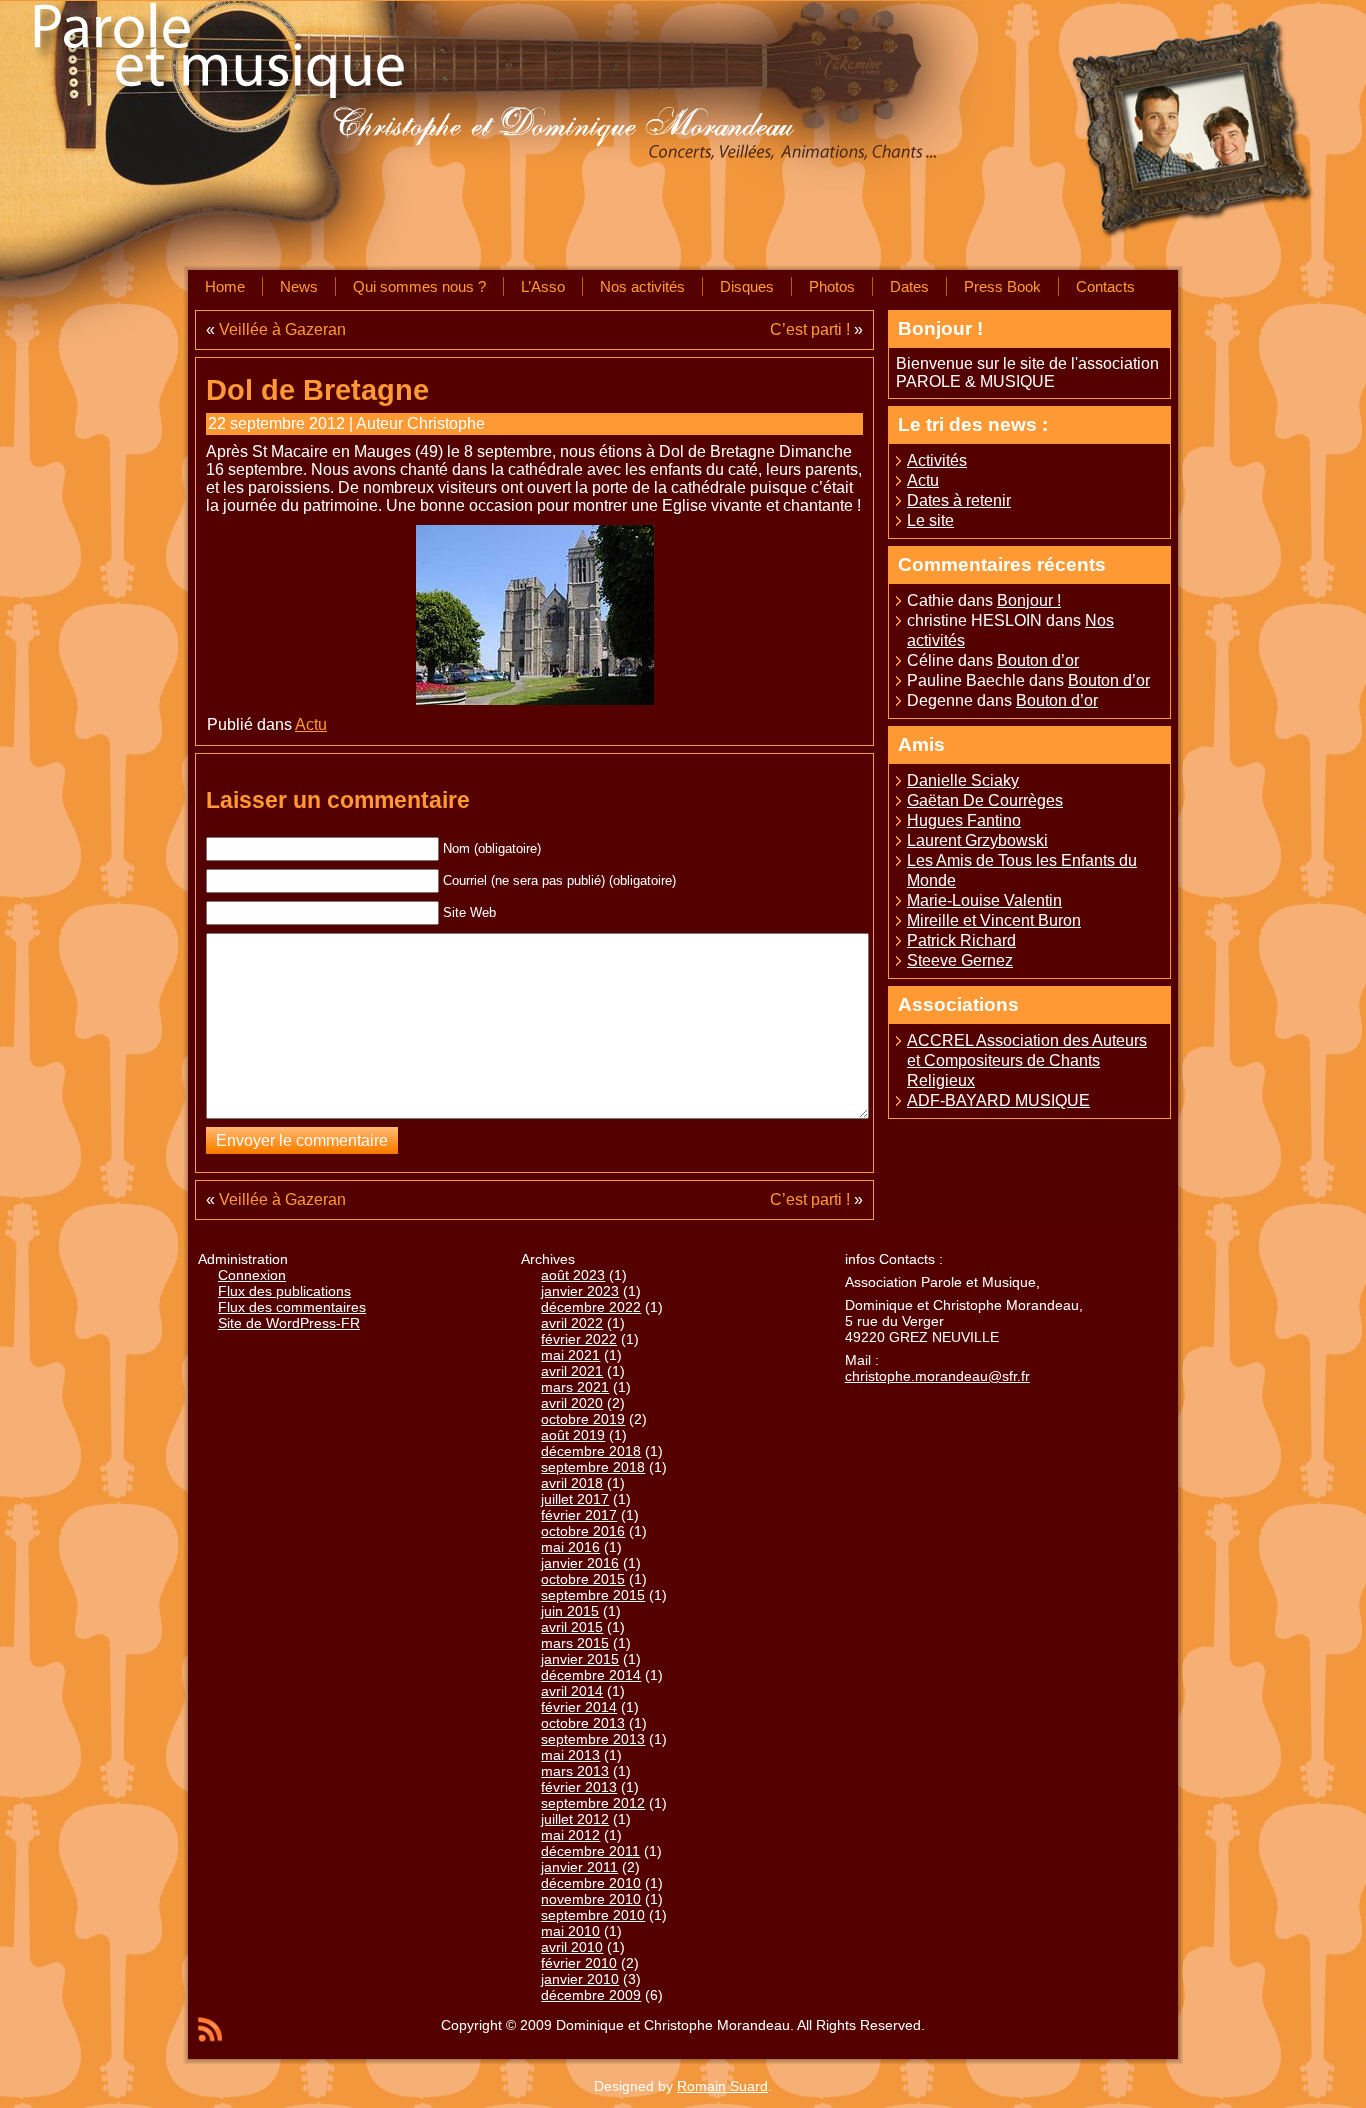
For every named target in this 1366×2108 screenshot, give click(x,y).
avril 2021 (572, 1371)
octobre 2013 (583, 1723)
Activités (937, 460)
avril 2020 (572, 1403)
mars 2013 (575, 1771)
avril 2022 (572, 1323)
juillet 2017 (575, 1499)
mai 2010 (570, 1931)
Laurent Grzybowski (977, 840)
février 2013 (579, 1787)
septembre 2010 (593, 1915)
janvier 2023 (580, 1291)
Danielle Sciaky (963, 780)
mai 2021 (570, 1355)
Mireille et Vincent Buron (994, 920)
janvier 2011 (579, 1867)
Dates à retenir (959, 500)
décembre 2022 (591, 1307)
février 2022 (579, 1339)
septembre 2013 (593, 1739)
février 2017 (579, 1515)
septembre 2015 (593, 1595)
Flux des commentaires (292, 1307)
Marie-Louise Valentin (984, 900)
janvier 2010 (580, 1979)
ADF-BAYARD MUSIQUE (998, 1100)
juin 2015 (570, 1611)
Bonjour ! (1029, 600)
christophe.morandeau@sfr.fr (937, 1376)
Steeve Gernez (960, 960)
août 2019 (573, 1435)
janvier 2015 (580, 1659)
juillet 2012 (575, 1819)
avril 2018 (572, 1483)
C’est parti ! (810, 329)
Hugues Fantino (964, 820)
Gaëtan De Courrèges (985, 800)
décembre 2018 (591, 1451)
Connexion (252, 1275)
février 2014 (579, 1707)
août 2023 (573, 1275)
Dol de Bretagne (317, 390)
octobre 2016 (583, 1531)
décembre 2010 (591, 1883)
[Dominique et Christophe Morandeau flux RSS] (210, 2033)
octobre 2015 (583, 1579)
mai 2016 (570, 1547)
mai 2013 (570, 1755)
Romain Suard (722, 2086)
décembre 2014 (591, 1675)
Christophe (446, 423)
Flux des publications (284, 1291)
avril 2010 (572, 1947)
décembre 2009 (591, 1995)
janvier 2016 (580, 1563)
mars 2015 (575, 1643)
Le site (930, 520)
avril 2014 (572, 1691)
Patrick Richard (961, 940)
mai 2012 (570, 1835)
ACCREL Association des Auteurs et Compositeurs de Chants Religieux (1027, 1060)
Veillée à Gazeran (282, 329)
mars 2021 (575, 1387)
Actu (311, 724)
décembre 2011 (590, 1851)
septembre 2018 (593, 1467)
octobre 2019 (583, 1419)
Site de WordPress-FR (289, 1323)
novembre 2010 (591, 1899)
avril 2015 (572, 1627)
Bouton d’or (1038, 660)
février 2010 (579, 1963)
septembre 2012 (593, 1803)
